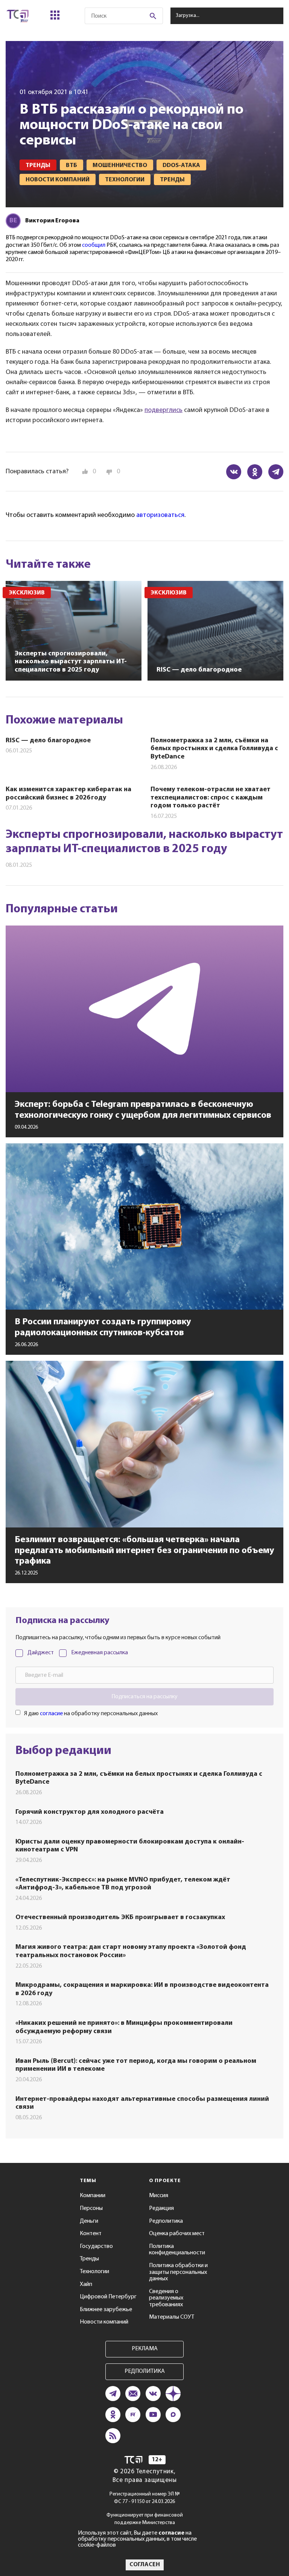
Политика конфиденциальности (177, 2250)
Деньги (89, 2221)
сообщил (94, 245)
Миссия (159, 2196)
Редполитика (166, 2221)
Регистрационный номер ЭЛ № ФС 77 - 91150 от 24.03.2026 (145, 2498)
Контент (91, 2234)
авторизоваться (160, 515)
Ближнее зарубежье (106, 2310)
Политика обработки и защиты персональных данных (178, 2272)
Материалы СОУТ (172, 2317)
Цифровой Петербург (108, 2297)
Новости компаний (104, 2322)
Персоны (91, 2208)
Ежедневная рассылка (100, 1653)
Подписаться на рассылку (144, 1697)
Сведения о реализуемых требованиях (166, 2298)
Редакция (161, 2208)
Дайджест (41, 1653)
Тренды (89, 2259)
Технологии (94, 2272)
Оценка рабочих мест (177, 2234)
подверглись (164, 410)
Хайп (86, 2284)
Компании (93, 2196)
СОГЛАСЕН (145, 2565)
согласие (51, 1714)
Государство (96, 2246)
